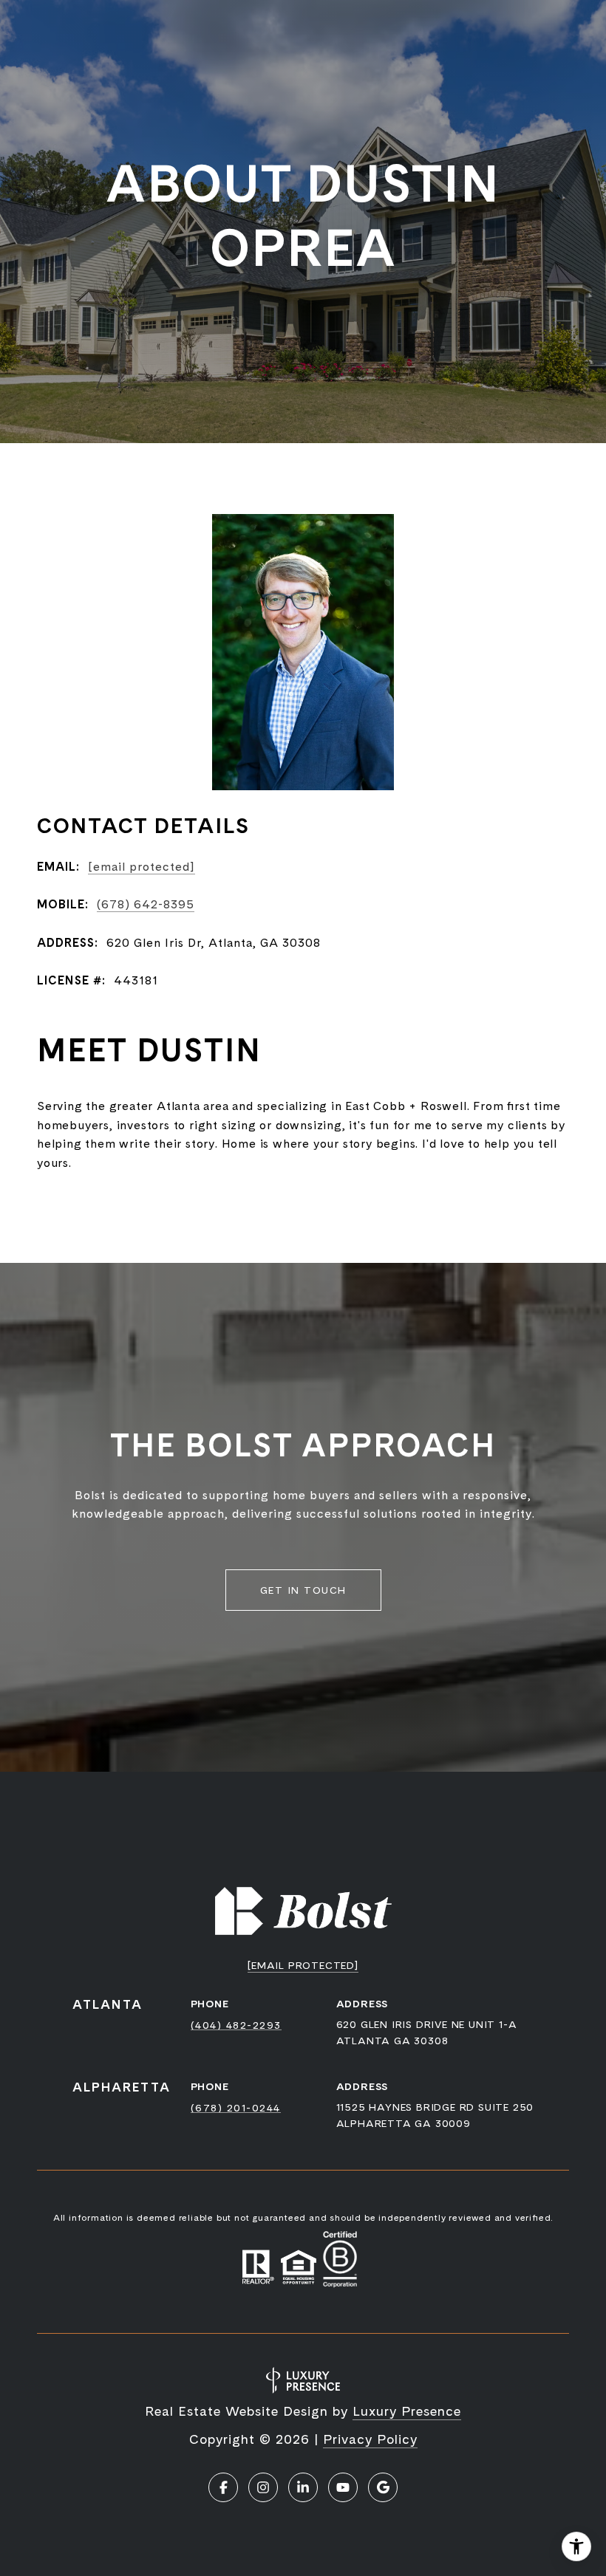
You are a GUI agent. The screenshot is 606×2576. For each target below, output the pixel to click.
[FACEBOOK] (223, 2487)
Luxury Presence (407, 2411)
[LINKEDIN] (303, 2487)
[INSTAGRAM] (263, 2487)
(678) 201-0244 (236, 2108)
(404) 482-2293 (236, 2025)
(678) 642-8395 (146, 904)
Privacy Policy (370, 2439)
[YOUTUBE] (343, 2487)
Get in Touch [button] (303, 1590)
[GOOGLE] (383, 2487)
